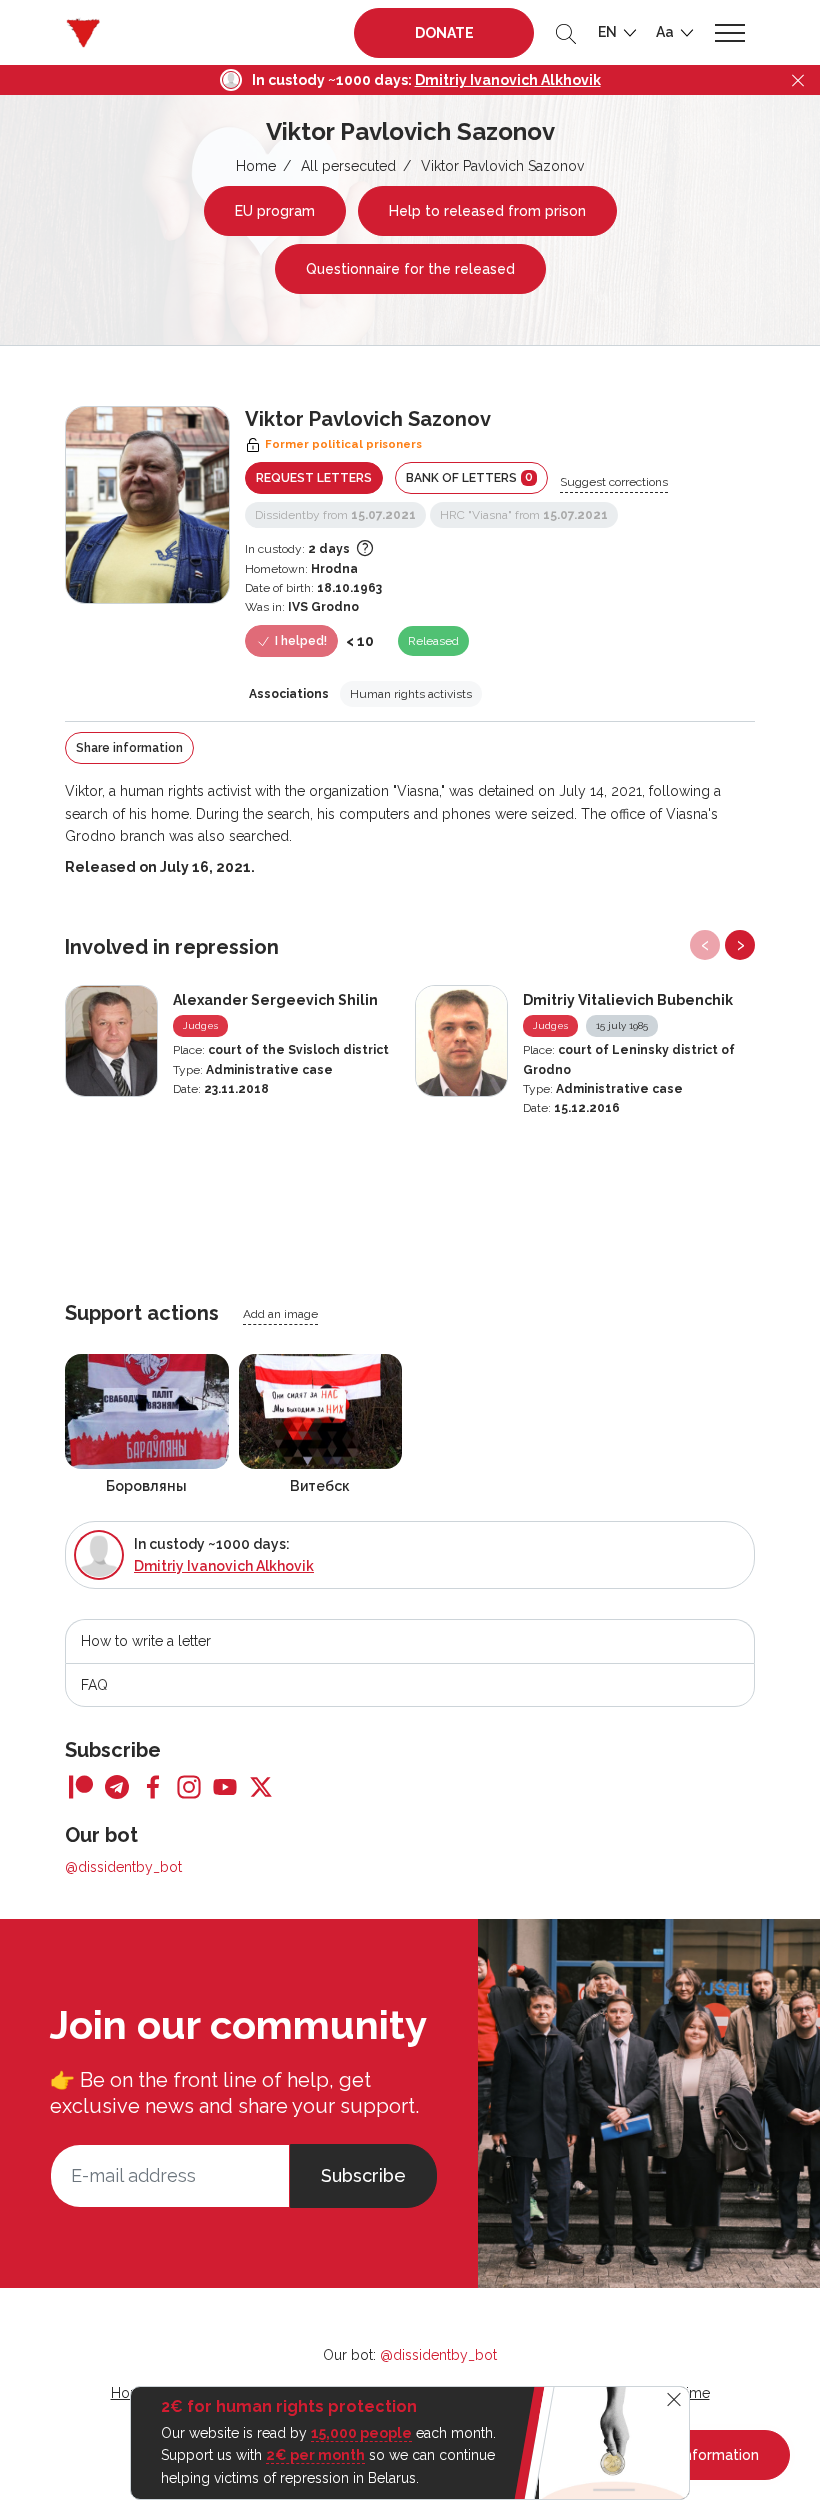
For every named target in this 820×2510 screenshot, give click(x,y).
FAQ (94, 1685)
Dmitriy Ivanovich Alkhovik (508, 80)
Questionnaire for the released (410, 269)
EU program (275, 211)
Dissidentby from (335, 515)
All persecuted (348, 166)
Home (256, 166)
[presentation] (705, 945)
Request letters (314, 478)
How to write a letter (146, 1641)
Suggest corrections (614, 482)
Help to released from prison (487, 211)
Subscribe (363, 2175)
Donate (444, 33)
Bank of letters (469, 477)
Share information (129, 748)
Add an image (280, 1314)
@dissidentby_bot (123, 1867)
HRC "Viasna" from (524, 515)
